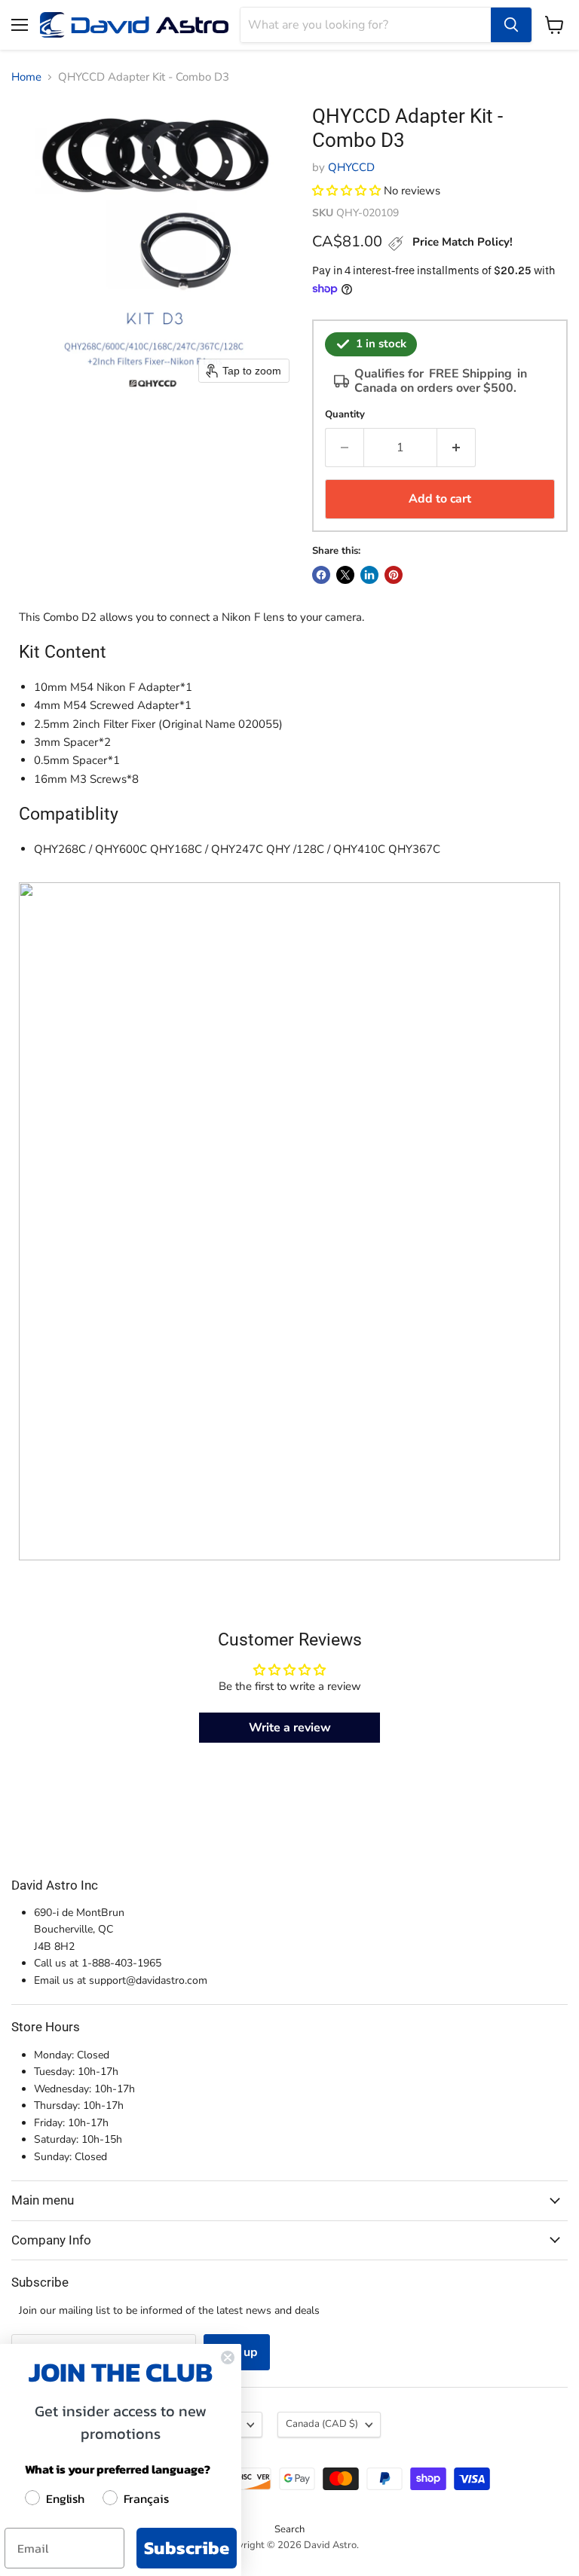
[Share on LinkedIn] (369, 575)
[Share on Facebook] (321, 575)
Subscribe (187, 2548)
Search (289, 2529)
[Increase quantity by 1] (456, 448)
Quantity (345, 415)
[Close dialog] (228, 2358)
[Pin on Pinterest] (394, 575)
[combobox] (366, 25)
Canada (322, 2424)
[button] (346, 191)
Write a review (290, 1728)
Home (26, 77)
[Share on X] (345, 575)
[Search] (511, 25)
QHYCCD (351, 167)
